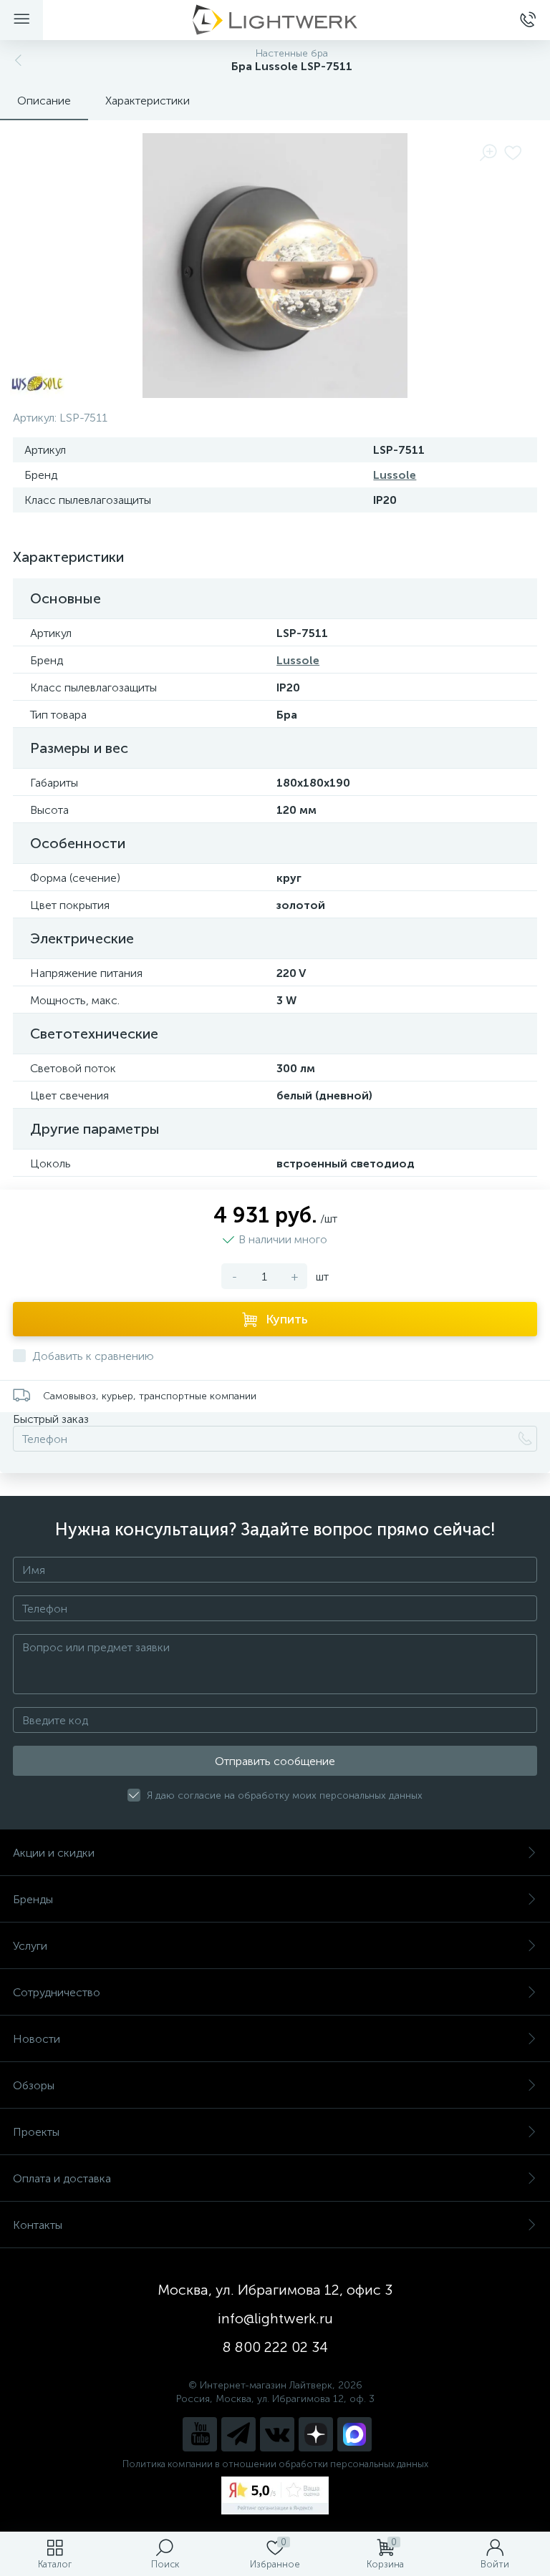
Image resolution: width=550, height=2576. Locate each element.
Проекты (36, 2132)
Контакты (38, 2225)
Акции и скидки (54, 1853)
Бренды (33, 1899)
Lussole (395, 475)
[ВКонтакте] (277, 2434)
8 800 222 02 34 (275, 2347)
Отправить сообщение (275, 1761)
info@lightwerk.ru (275, 2318)
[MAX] (354, 2434)
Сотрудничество (57, 1992)
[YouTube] (200, 2434)
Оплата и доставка (62, 2178)
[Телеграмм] (238, 2434)
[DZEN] (316, 2434)
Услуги (30, 1946)
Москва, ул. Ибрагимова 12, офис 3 (275, 2290)
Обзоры (34, 2085)
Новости (37, 2039)
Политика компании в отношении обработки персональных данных (275, 2464)
